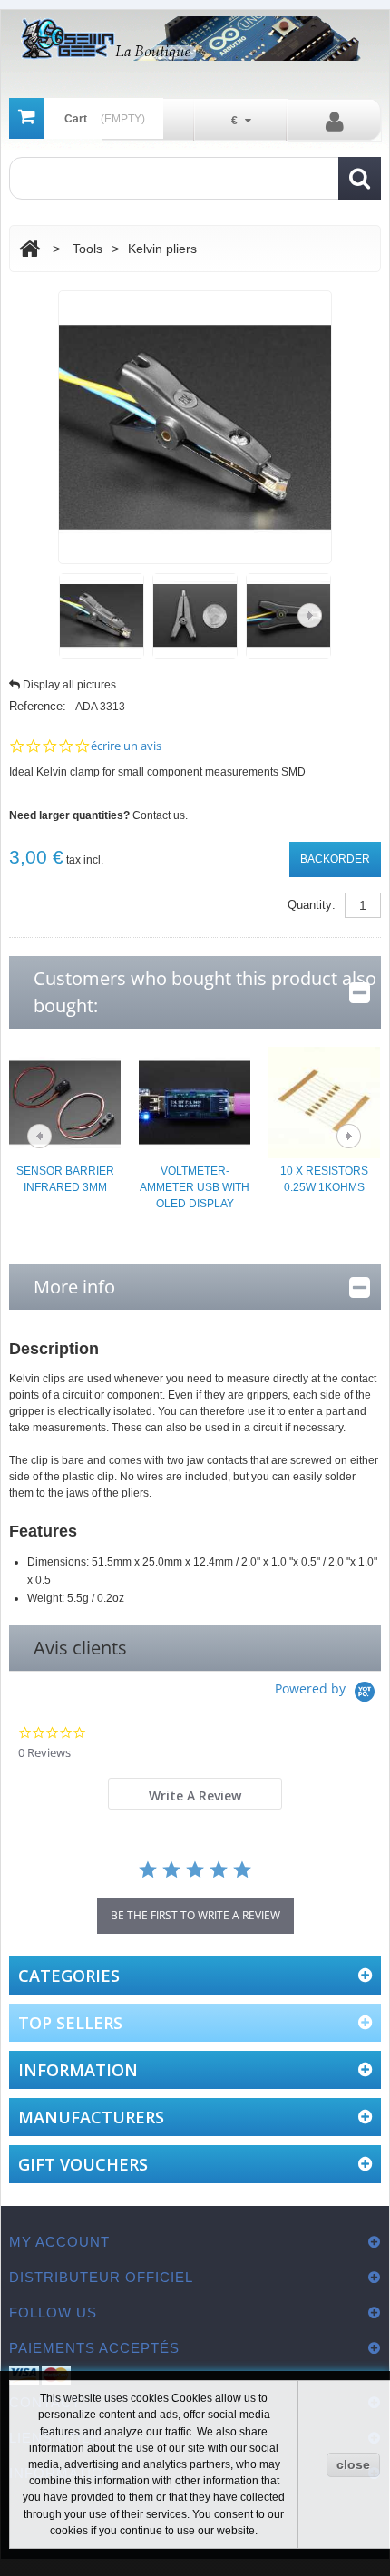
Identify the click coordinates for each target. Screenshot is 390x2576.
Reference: (38, 706)
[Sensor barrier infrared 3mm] (65, 1101)
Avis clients (80, 1648)
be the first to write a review (195, 1915)
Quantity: (312, 905)
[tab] (195, 1794)
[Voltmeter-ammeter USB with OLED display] (195, 1101)
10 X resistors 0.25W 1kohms (324, 1179)
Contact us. (160, 815)
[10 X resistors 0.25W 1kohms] (324, 1101)
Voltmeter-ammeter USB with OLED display (195, 1187)
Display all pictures (69, 685)
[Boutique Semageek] (195, 39)
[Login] (334, 121)
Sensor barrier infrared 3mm (65, 1179)
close (353, 2464)
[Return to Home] (29, 249)
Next (310, 615)
